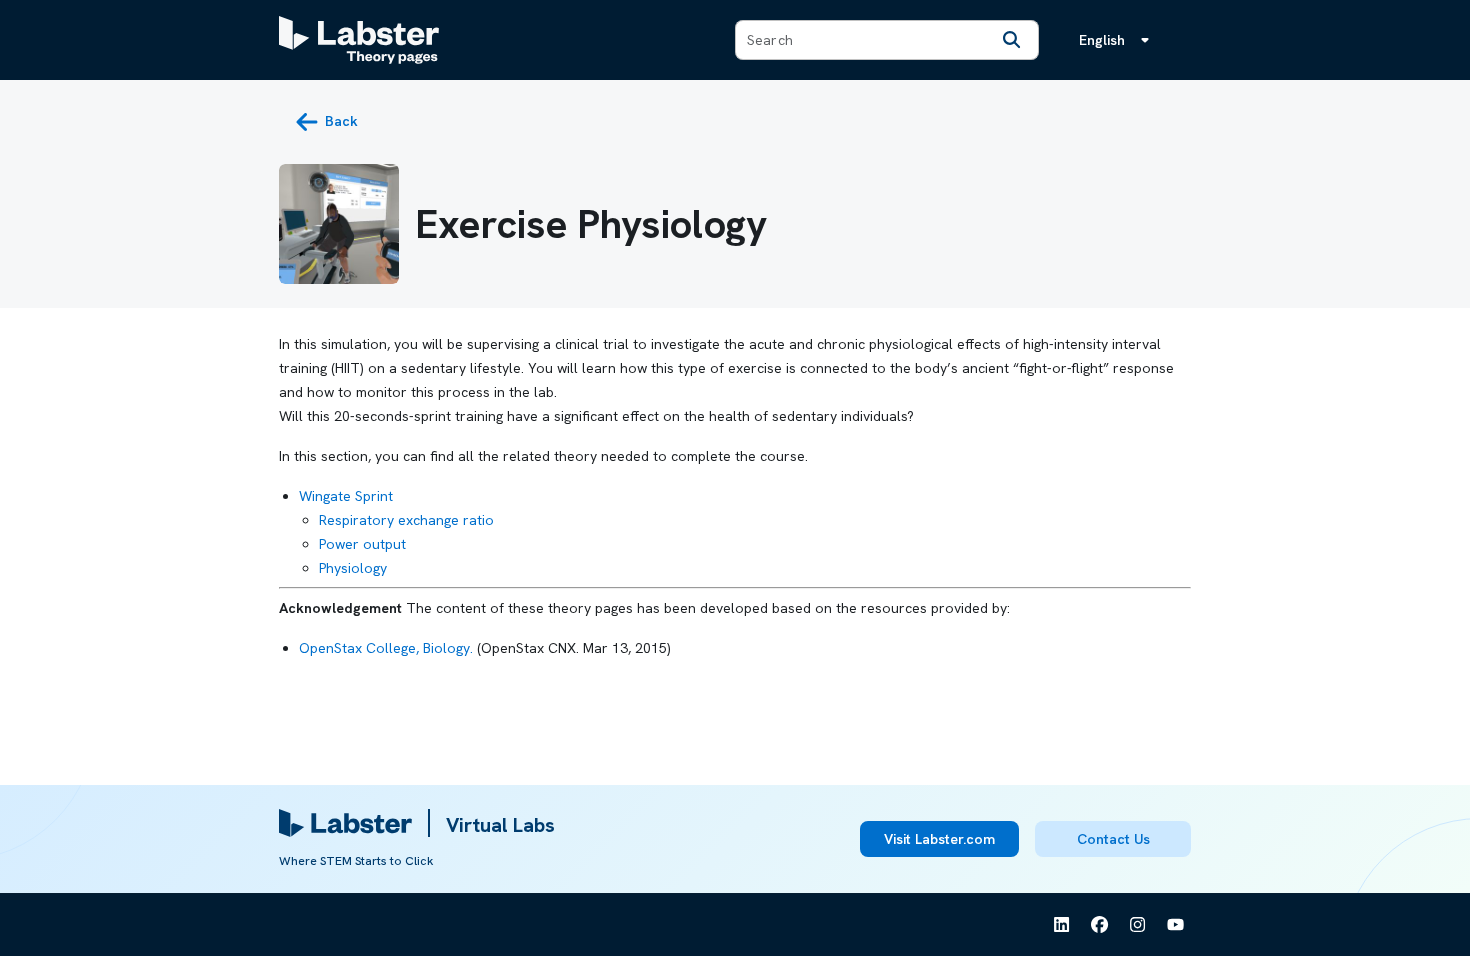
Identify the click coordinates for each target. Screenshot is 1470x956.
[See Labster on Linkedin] (1062, 925)
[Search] (1012, 40)
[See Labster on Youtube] (1176, 925)
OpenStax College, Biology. (386, 648)
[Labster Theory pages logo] (359, 40)
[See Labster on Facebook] (1100, 925)
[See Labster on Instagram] (1138, 925)
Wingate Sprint (346, 496)
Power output (362, 544)
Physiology (353, 568)
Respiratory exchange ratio (406, 520)
